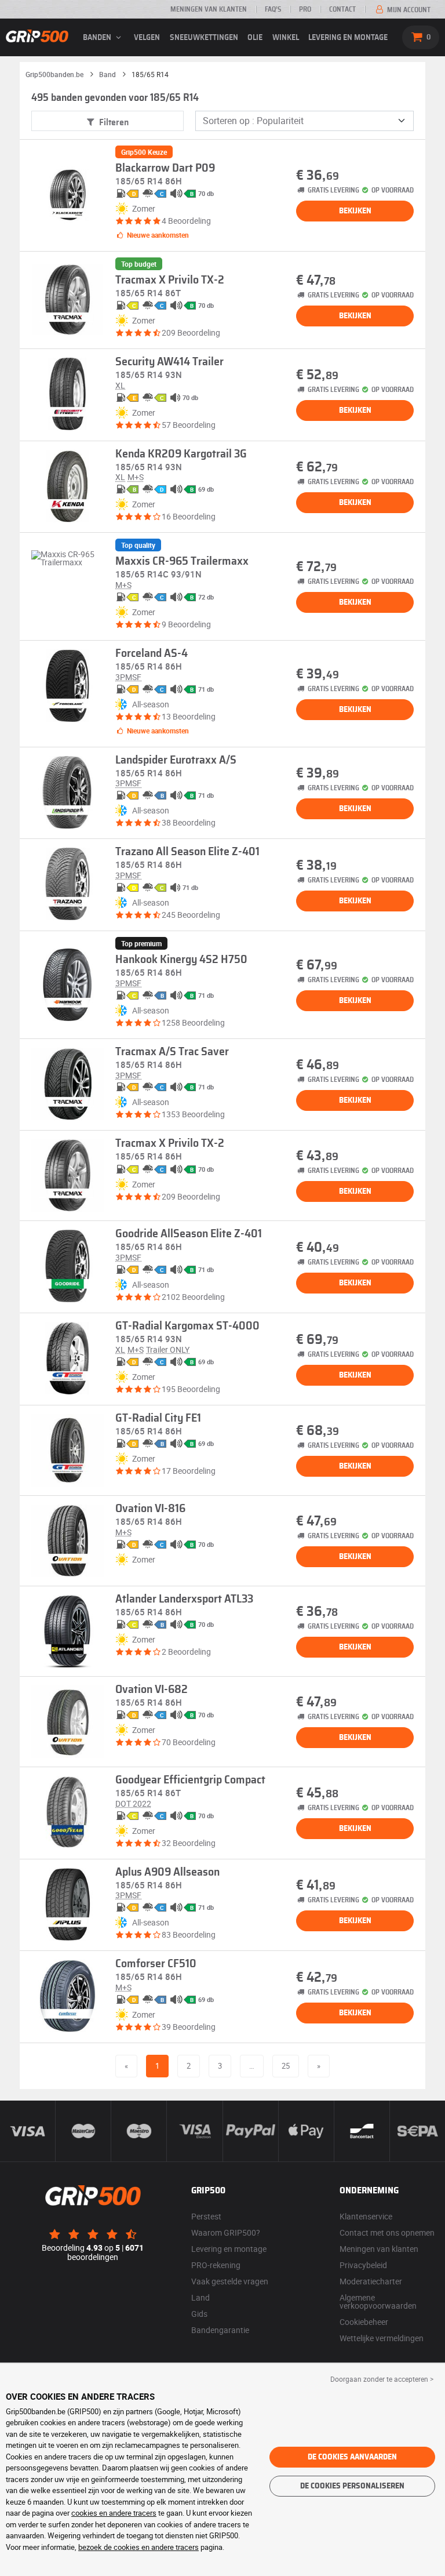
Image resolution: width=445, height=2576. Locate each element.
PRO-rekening (216, 2265)
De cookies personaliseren (352, 2486)
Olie (255, 38)
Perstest (206, 2216)
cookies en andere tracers (114, 2513)
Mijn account (408, 10)
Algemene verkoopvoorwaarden (378, 2301)
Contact (342, 9)
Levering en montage (348, 38)
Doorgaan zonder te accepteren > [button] (382, 2379)
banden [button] (98, 38)
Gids (199, 2314)
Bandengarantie (220, 2330)
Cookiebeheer (364, 2322)
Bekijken (355, 211)
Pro (305, 9)
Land (200, 2297)
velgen (147, 38)
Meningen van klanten (209, 9)
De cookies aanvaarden (352, 2457)
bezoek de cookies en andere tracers (138, 2547)
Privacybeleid (363, 2265)
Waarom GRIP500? (226, 2232)
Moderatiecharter (371, 2281)
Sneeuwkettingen (204, 38)
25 (286, 2066)
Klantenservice (366, 2216)
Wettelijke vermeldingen (382, 2338)
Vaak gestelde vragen (230, 2281)
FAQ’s (273, 9)
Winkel (286, 38)
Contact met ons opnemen (387, 2232)
